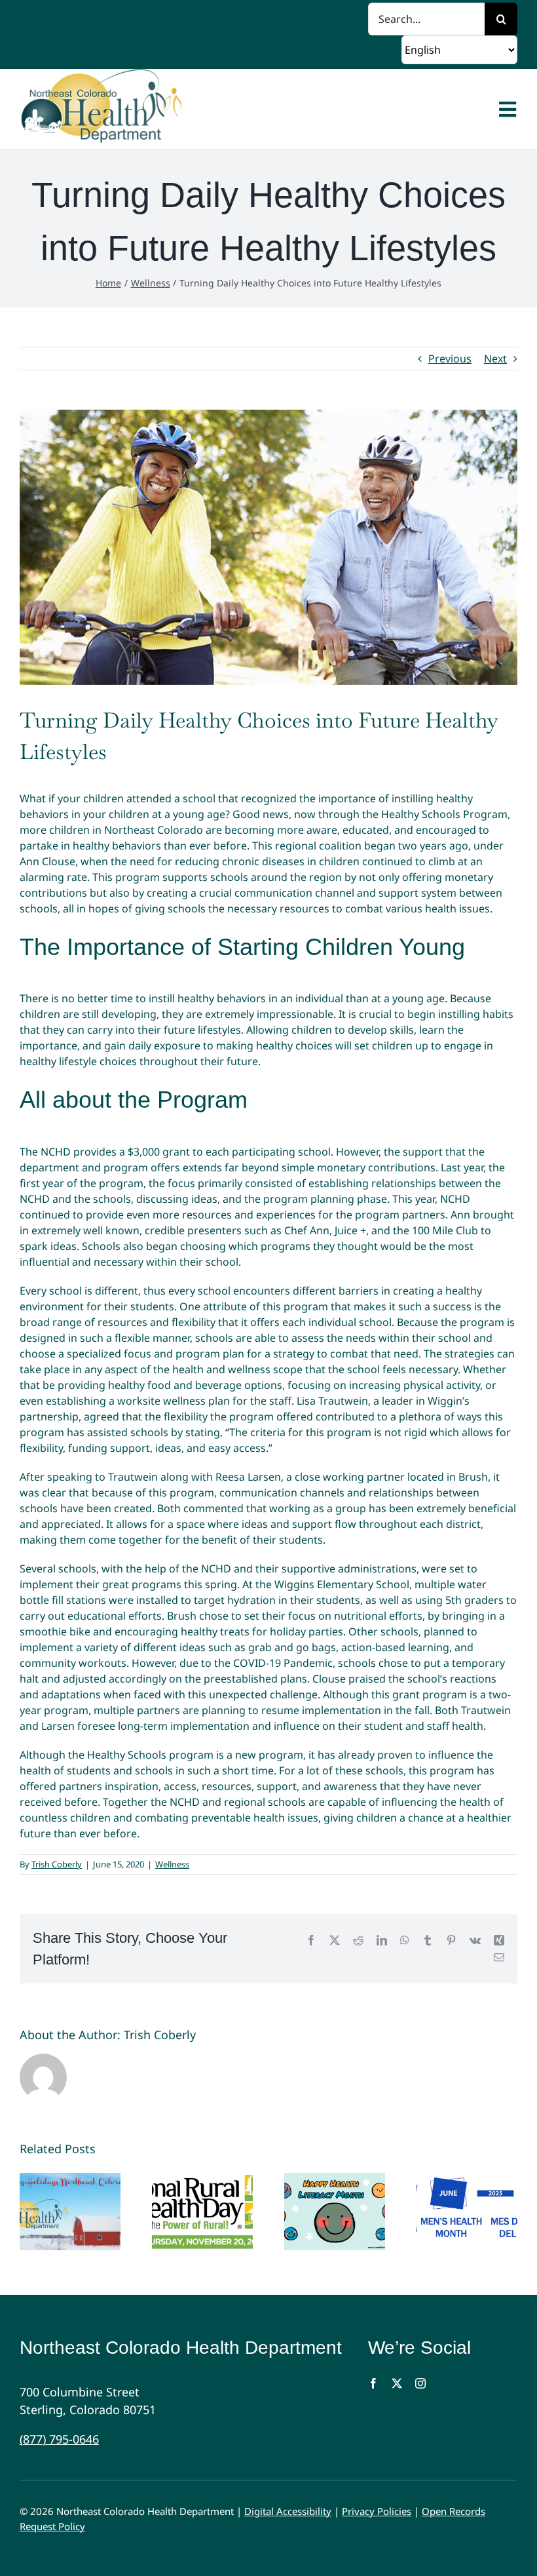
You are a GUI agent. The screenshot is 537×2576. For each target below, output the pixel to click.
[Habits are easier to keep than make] (70, 2212)
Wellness (172, 1864)
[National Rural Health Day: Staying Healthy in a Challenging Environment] (202, 2212)
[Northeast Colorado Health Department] (107, 109)
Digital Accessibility (288, 2511)
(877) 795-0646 (59, 2439)
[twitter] (397, 2383)
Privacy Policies (377, 2511)
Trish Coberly (57, 1864)
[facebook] (373, 2383)
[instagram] (420, 2383)
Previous (450, 359)
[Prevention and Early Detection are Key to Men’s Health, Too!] (467, 2212)
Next (495, 359)
